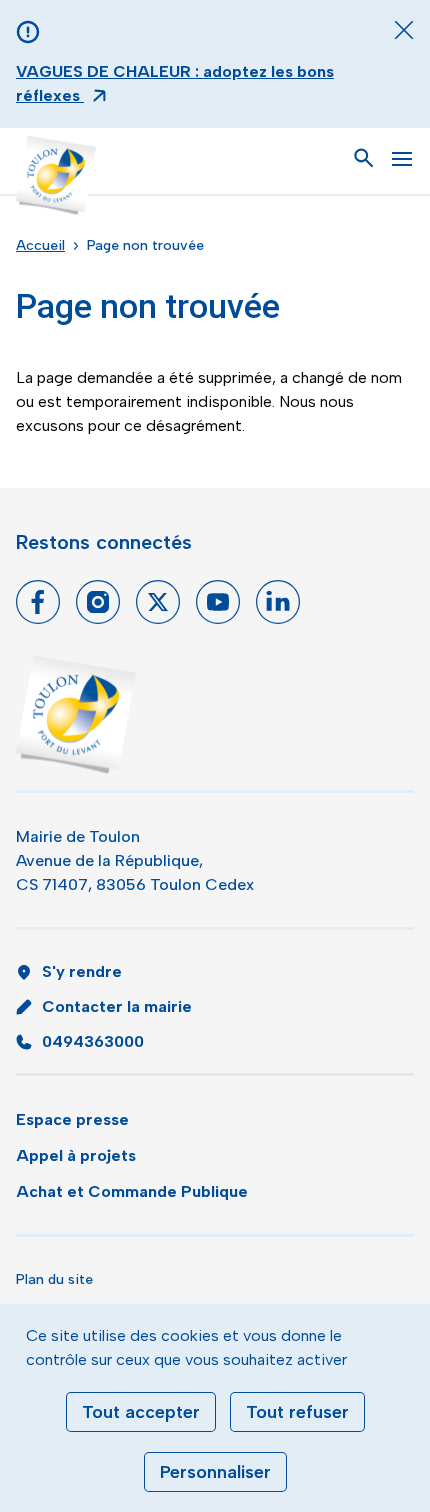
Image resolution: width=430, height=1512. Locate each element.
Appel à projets (76, 1155)
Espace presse (72, 1119)
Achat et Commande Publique (132, 1191)
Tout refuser (297, 1412)
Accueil (40, 245)
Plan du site (54, 1279)
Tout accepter (141, 1412)
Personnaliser (215, 1472)
